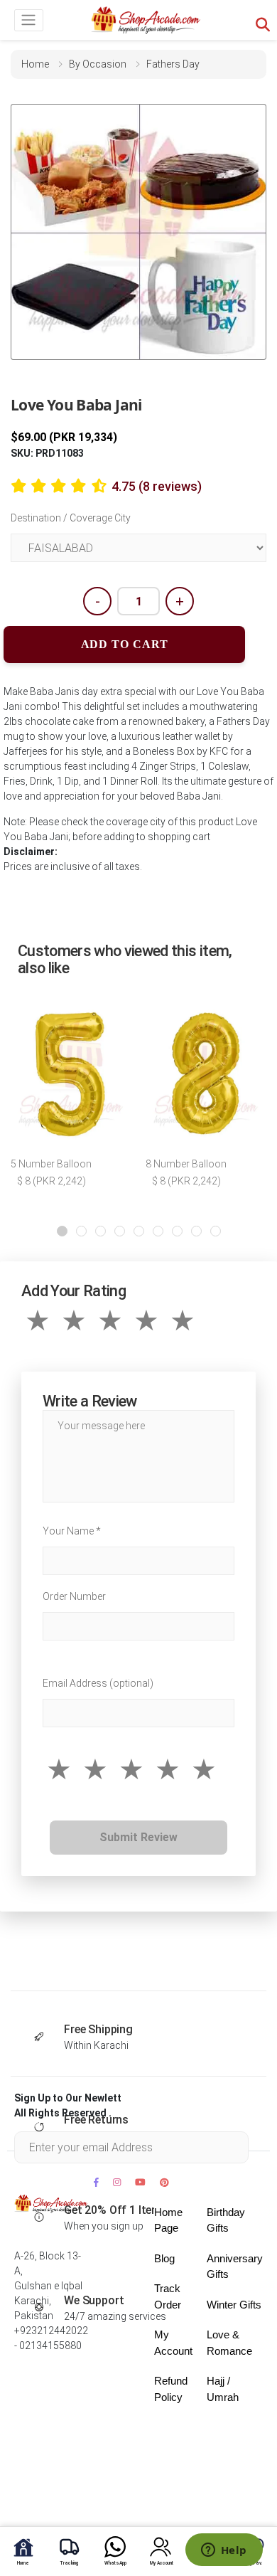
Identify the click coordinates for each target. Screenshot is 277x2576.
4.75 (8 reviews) (157, 486)
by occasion (98, 64)
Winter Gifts (234, 2305)
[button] (62, 1231)
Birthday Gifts (226, 2220)
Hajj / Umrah (223, 2389)
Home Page (168, 2220)
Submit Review (138, 1837)
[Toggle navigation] (29, 20)
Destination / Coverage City (71, 518)
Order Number (74, 1596)
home (35, 64)
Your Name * (72, 1531)
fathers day (173, 64)
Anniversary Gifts (235, 2267)
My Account (173, 2343)
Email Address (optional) (98, 1683)
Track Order (168, 2296)
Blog (164, 2258)
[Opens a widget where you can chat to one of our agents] (224, 2551)
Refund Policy (171, 2389)
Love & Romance (229, 2343)
